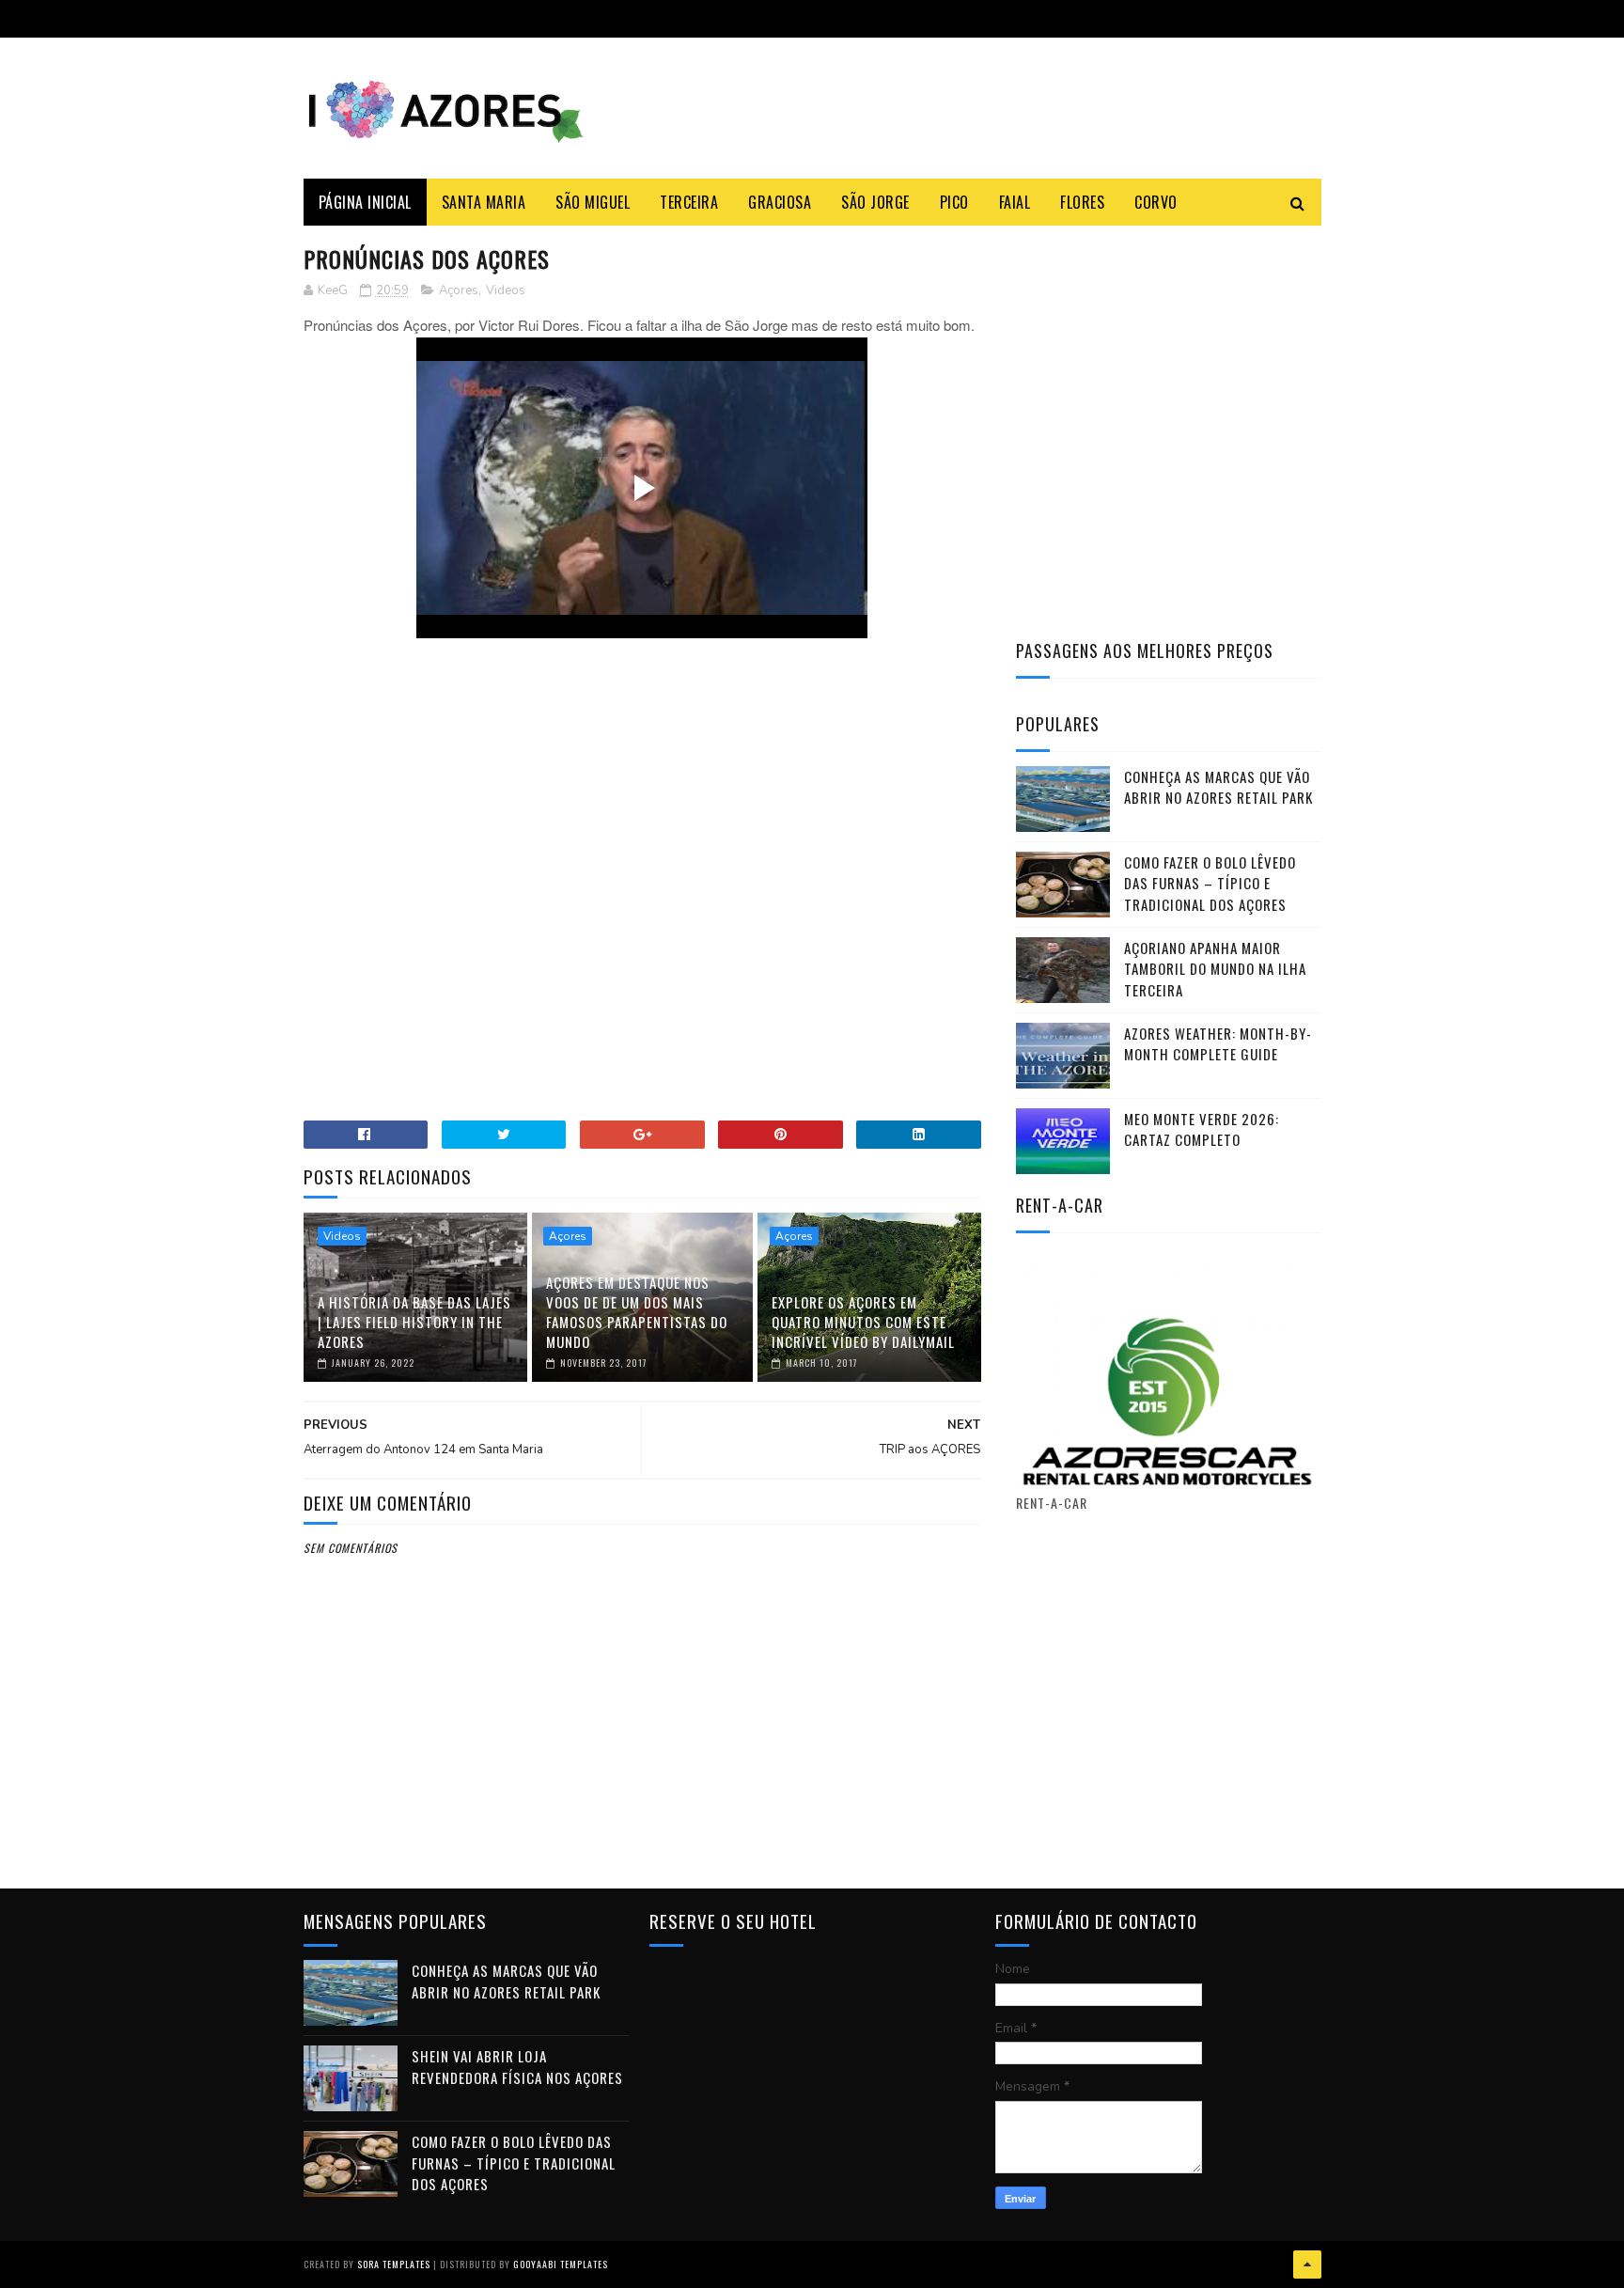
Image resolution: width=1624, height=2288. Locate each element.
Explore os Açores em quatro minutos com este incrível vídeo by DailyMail (863, 1322)
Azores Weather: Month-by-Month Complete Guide (1218, 1044)
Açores (459, 290)
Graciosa (780, 202)
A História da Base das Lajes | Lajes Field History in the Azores (414, 1322)
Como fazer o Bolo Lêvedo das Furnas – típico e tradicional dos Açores (1210, 883)
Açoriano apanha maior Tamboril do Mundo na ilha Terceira (1215, 969)
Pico (954, 202)
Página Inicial (365, 202)
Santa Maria (484, 202)
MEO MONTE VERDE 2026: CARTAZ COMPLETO (1202, 1129)
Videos (506, 290)
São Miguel (593, 202)
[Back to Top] (1307, 2264)
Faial (1015, 202)
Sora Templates (394, 2264)
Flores (1082, 202)
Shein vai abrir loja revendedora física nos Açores (517, 2067)
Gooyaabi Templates (561, 2264)
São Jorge (875, 202)
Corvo (1156, 202)
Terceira (689, 202)
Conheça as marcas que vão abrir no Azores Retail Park (1218, 787)
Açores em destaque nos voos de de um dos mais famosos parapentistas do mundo (637, 1312)
